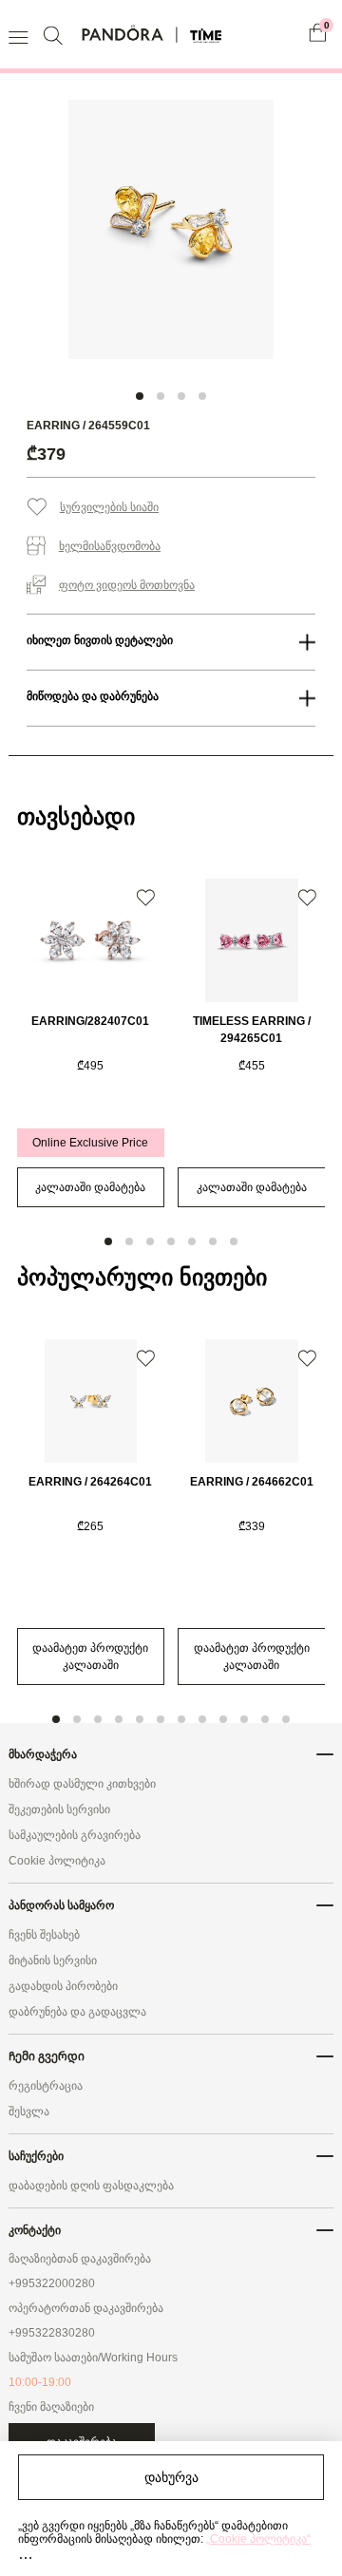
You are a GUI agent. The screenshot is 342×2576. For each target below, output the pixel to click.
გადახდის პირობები (63, 1986)
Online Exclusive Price (90, 1143)
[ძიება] (56, 35)
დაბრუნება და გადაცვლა (77, 2012)
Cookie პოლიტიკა (57, 1861)
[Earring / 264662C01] (252, 1401)
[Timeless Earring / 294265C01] (252, 940)
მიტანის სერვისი (53, 1960)
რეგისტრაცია (46, 2086)
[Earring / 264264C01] (91, 1401)
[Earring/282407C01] (91, 940)
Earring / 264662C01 (252, 1482)
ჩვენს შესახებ (44, 1935)
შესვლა (29, 2112)
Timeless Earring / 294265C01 (252, 1030)
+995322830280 (52, 2333)
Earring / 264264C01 (90, 1482)
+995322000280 (52, 2283)
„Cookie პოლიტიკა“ (258, 2539)
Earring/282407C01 (90, 1021)
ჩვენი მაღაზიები (51, 2407)
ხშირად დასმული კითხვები (82, 1784)
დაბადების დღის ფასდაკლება (91, 2186)
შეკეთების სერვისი (59, 1809)
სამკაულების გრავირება (75, 1835)
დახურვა (171, 2477)
